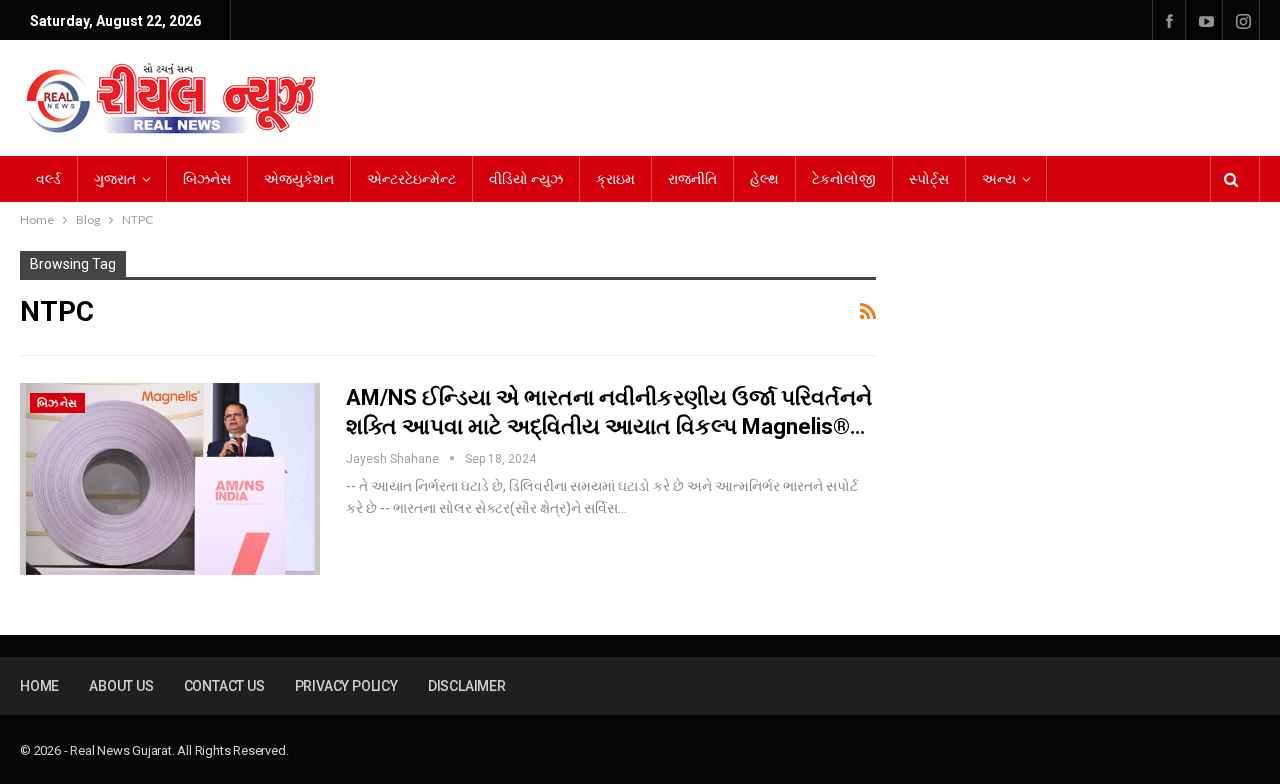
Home (39, 686)
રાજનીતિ (692, 179)
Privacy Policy (346, 686)
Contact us (224, 686)
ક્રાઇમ (615, 179)
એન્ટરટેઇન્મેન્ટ (411, 179)
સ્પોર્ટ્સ (929, 179)
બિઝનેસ (207, 179)
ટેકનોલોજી (844, 179)
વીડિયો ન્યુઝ (526, 179)
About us (121, 686)
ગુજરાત (115, 179)
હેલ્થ (764, 179)
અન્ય (999, 179)
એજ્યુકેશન (299, 179)
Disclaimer (467, 686)
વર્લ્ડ (48, 179)
